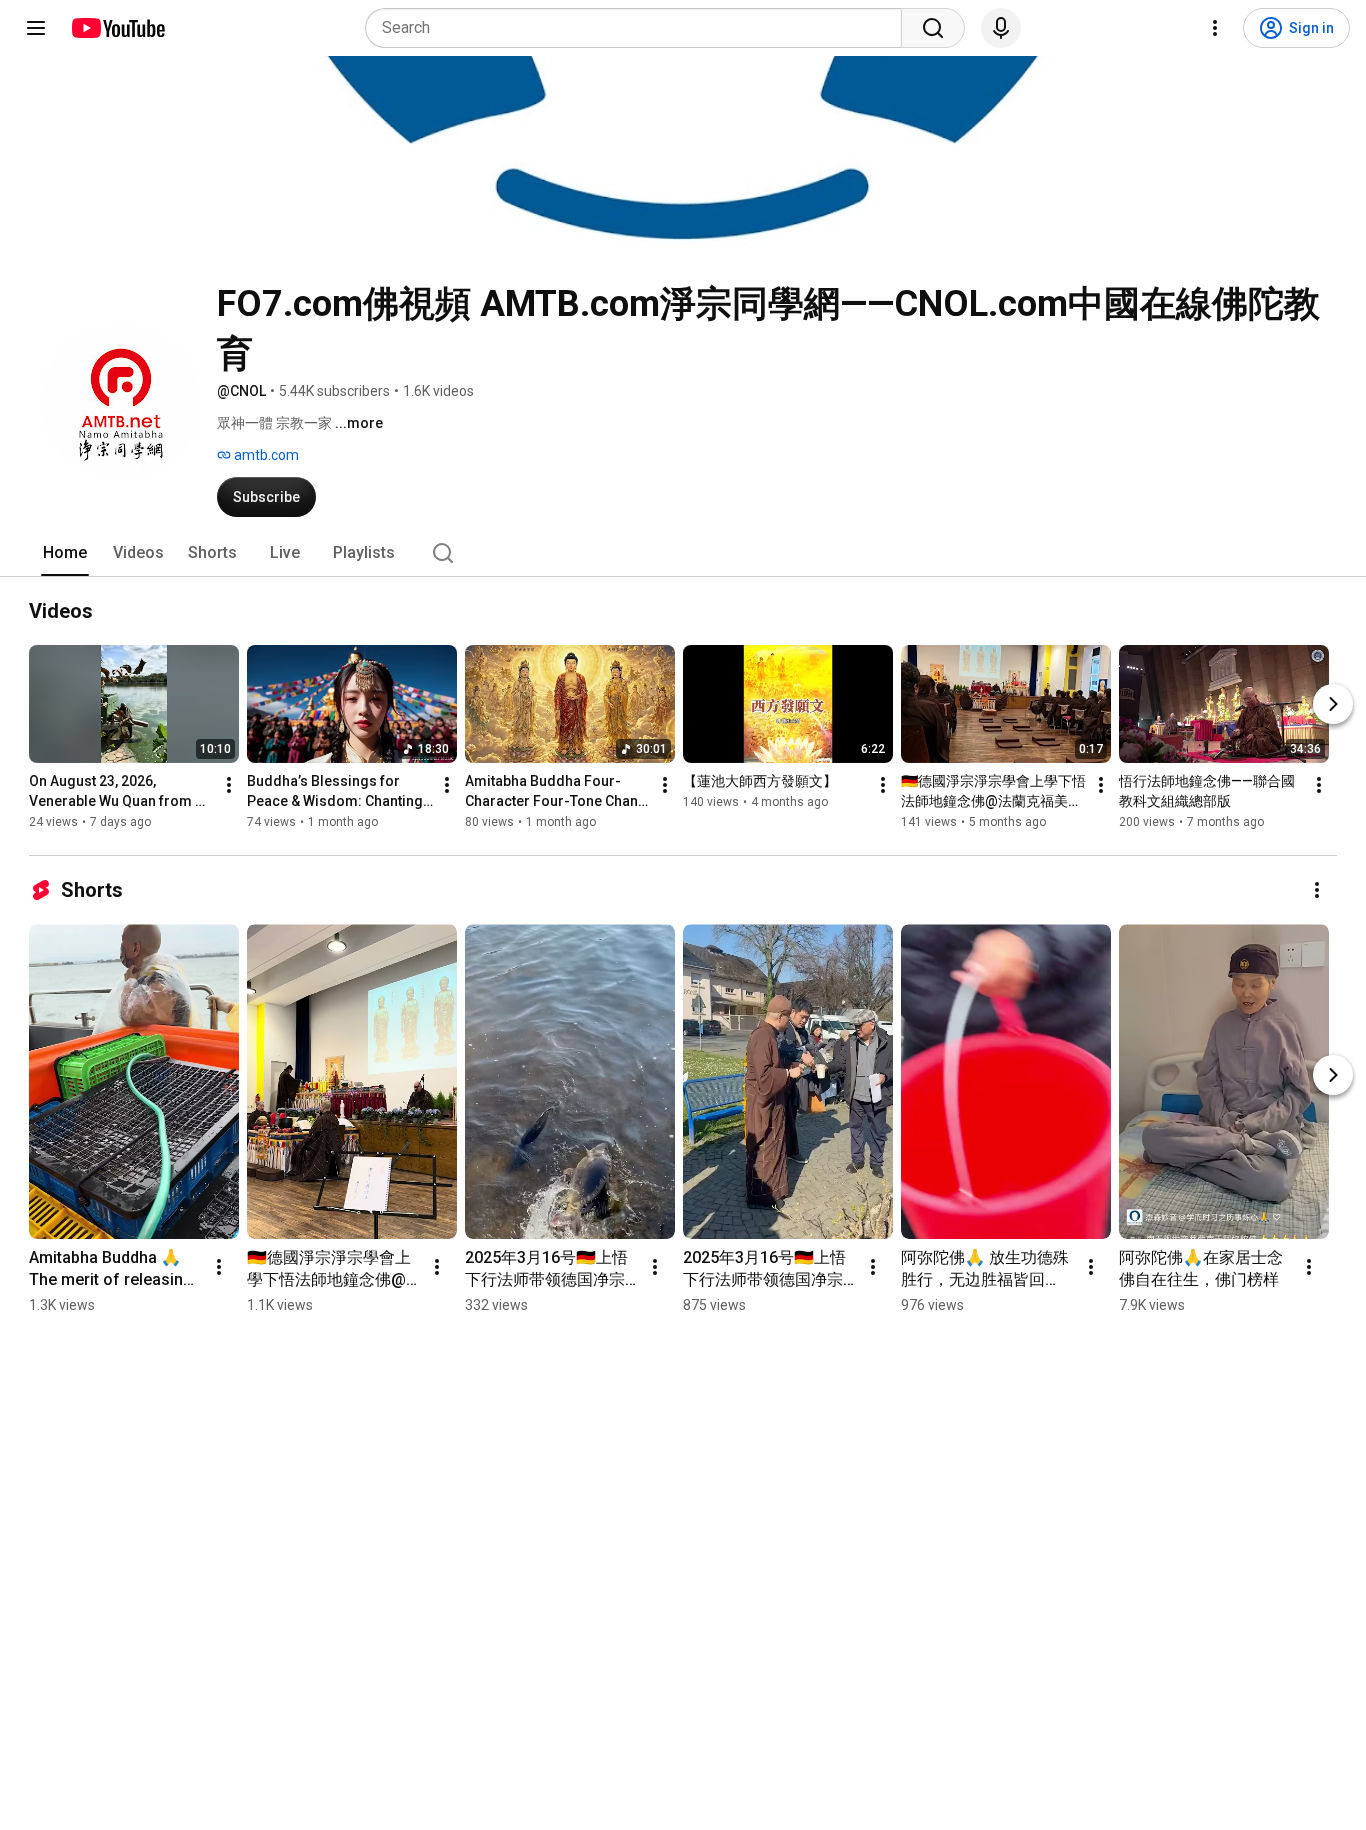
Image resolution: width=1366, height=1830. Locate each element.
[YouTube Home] (117, 28)
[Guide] (36, 28)
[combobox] (639, 28)
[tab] (65, 553)
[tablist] (683, 553)
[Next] (1333, 704)
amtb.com (265, 455)
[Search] (933, 28)
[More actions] (229, 785)
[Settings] (1215, 28)
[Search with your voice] (1001, 28)
